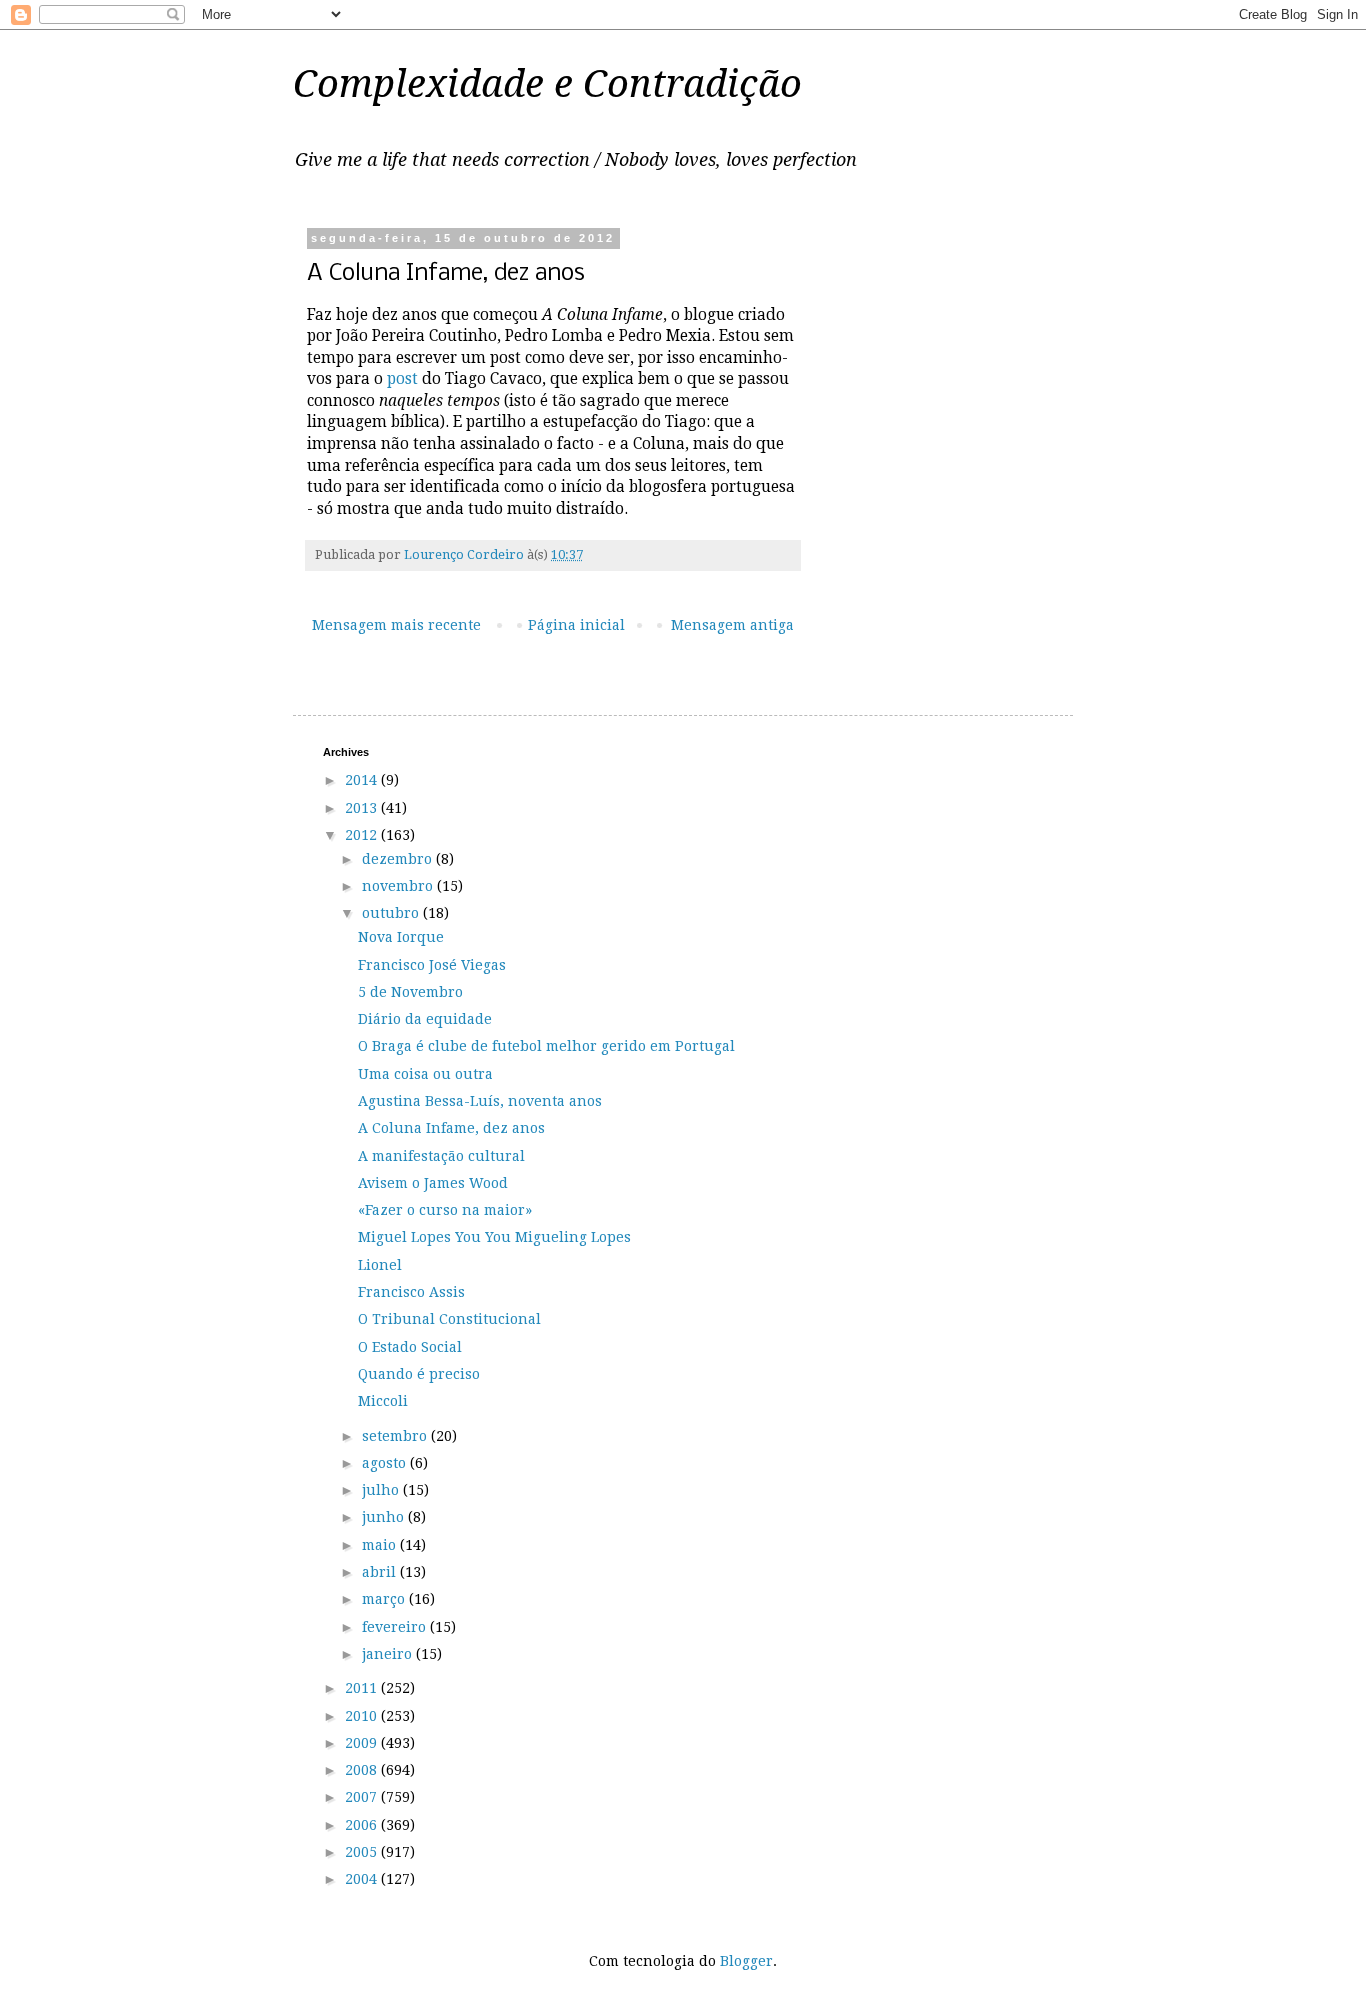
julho (382, 1490)
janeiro (389, 1654)
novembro (399, 886)
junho (385, 1517)
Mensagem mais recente (396, 625)
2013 (363, 808)
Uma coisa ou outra (425, 1074)
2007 (363, 1797)
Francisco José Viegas (432, 965)
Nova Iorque (401, 937)
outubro (392, 913)
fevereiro (396, 1627)
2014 (363, 780)
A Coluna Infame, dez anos (451, 1128)
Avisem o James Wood (433, 1183)
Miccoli (383, 1401)
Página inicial (576, 625)
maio (381, 1545)
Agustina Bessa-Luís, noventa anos (480, 1101)
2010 (363, 1716)
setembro (396, 1436)
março (385, 1599)
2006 (363, 1825)
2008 (363, 1770)
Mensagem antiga (732, 625)
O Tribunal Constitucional (449, 1319)
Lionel (380, 1265)
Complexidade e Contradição (547, 84)
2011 (363, 1688)
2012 (363, 835)
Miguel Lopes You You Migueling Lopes (494, 1237)
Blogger (746, 1961)
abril (381, 1572)
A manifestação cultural (441, 1156)
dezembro (399, 859)
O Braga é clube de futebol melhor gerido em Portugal (546, 1046)
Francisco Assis (411, 1292)
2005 (363, 1852)
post (402, 379)
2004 (363, 1879)
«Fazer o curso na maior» (445, 1210)
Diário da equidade (425, 1019)
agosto (386, 1463)
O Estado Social (410, 1347)
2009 (363, 1743)
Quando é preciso (419, 1374)
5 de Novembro (410, 992)
